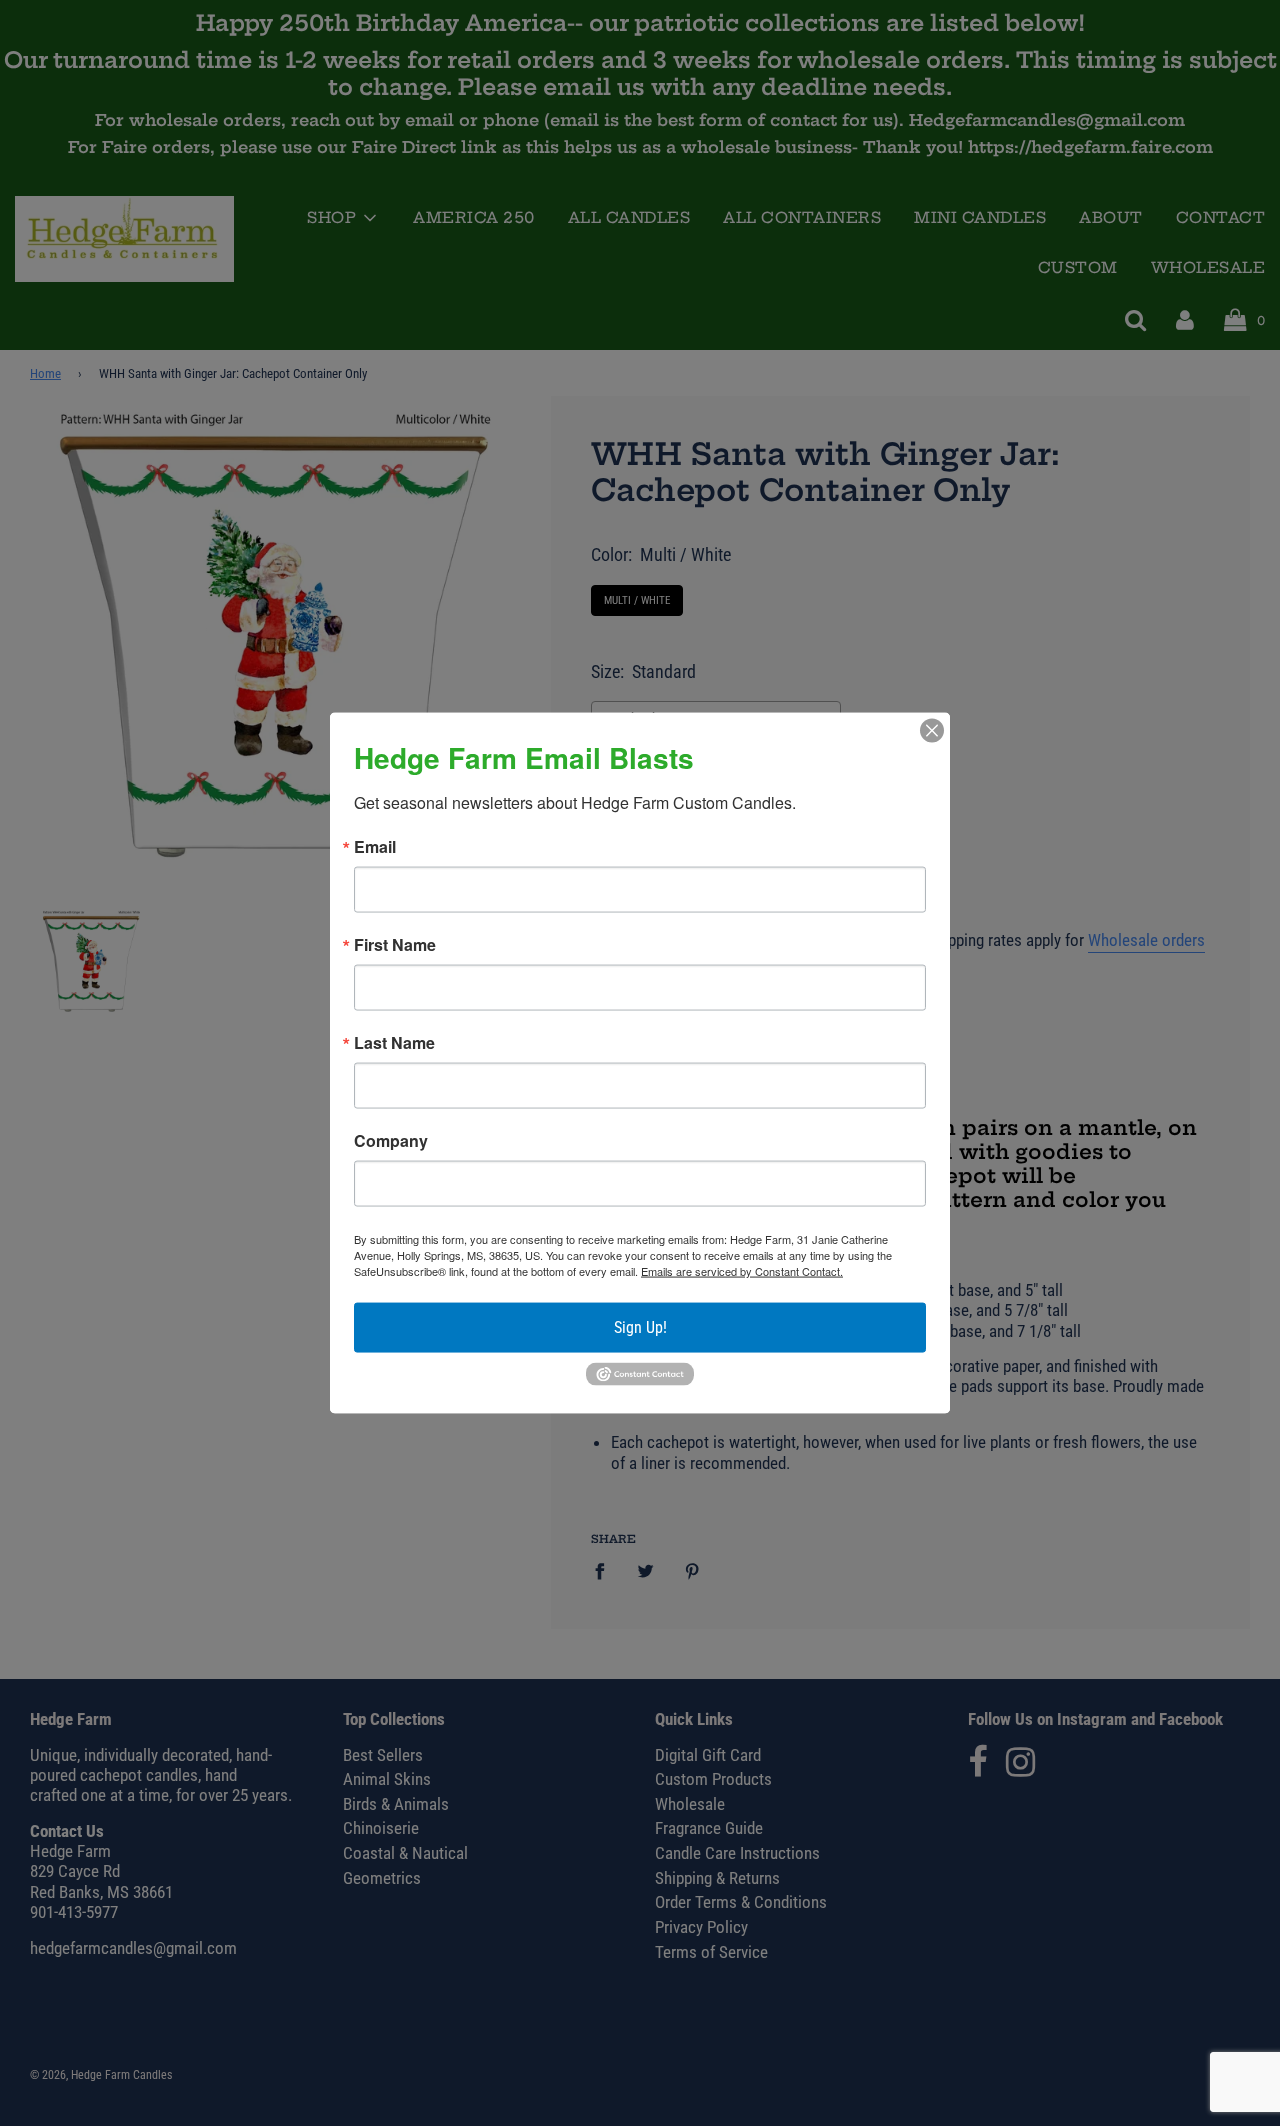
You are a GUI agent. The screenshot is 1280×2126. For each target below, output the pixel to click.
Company (391, 1141)
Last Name (394, 1043)
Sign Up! (640, 1327)
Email (375, 847)
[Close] (932, 731)
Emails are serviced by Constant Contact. (742, 1271)
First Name (395, 945)
